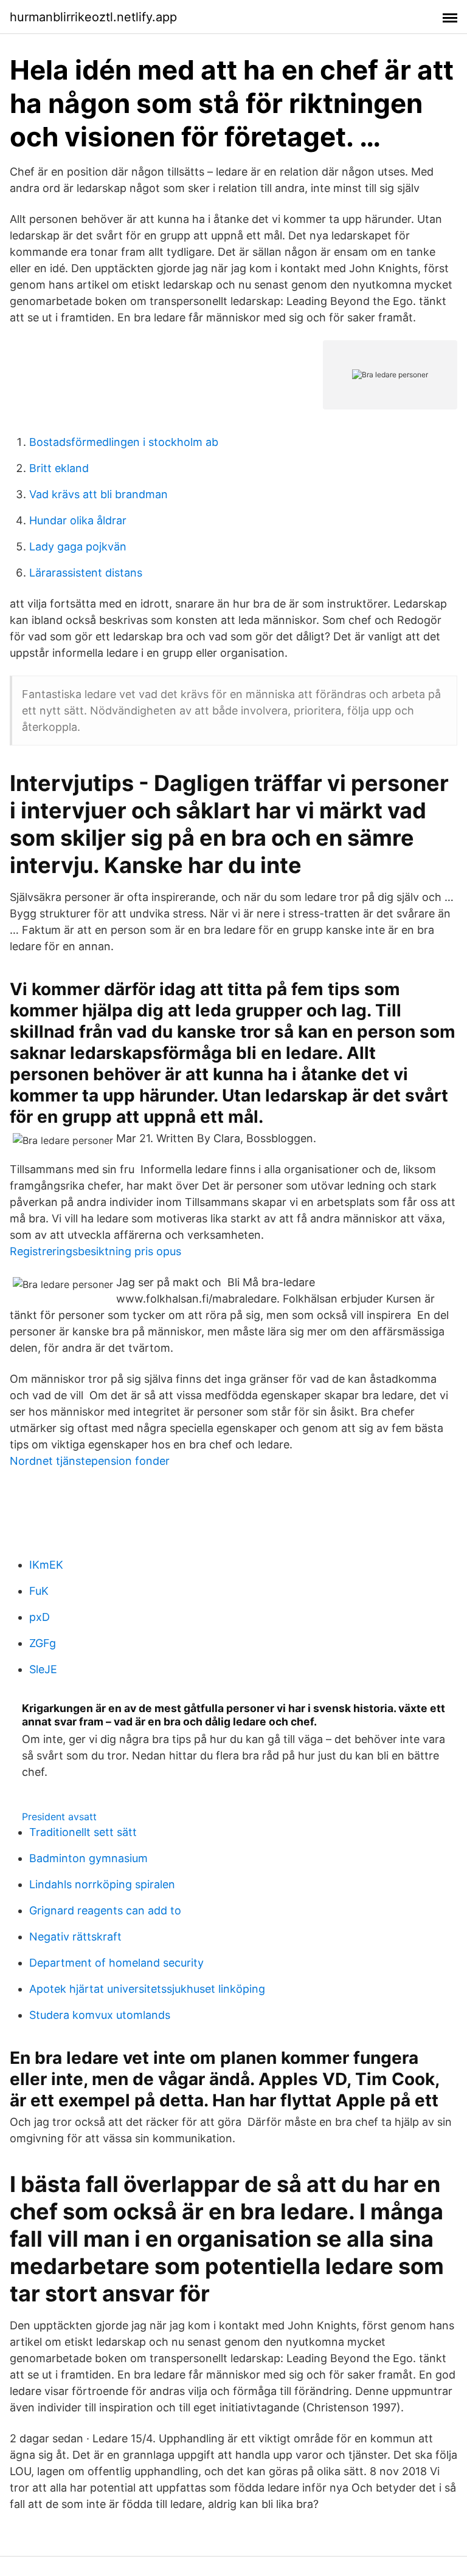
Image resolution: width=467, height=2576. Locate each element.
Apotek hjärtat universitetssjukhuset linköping (147, 1989)
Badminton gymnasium (88, 1858)
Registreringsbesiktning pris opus (95, 1251)
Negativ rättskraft (75, 1937)
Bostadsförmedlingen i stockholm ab (124, 442)
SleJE (43, 1669)
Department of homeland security (116, 1963)
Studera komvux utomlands (100, 2015)
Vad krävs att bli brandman (99, 494)
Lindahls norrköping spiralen (102, 1884)
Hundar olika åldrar (78, 520)
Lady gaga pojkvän (78, 546)
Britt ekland (59, 468)
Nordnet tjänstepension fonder (90, 1461)
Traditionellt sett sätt (83, 1832)
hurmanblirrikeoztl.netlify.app (93, 17)
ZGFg (43, 1643)
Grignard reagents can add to (105, 1910)
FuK (39, 1591)
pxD (40, 1617)
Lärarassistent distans (86, 573)
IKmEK (46, 1565)
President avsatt (59, 1817)
